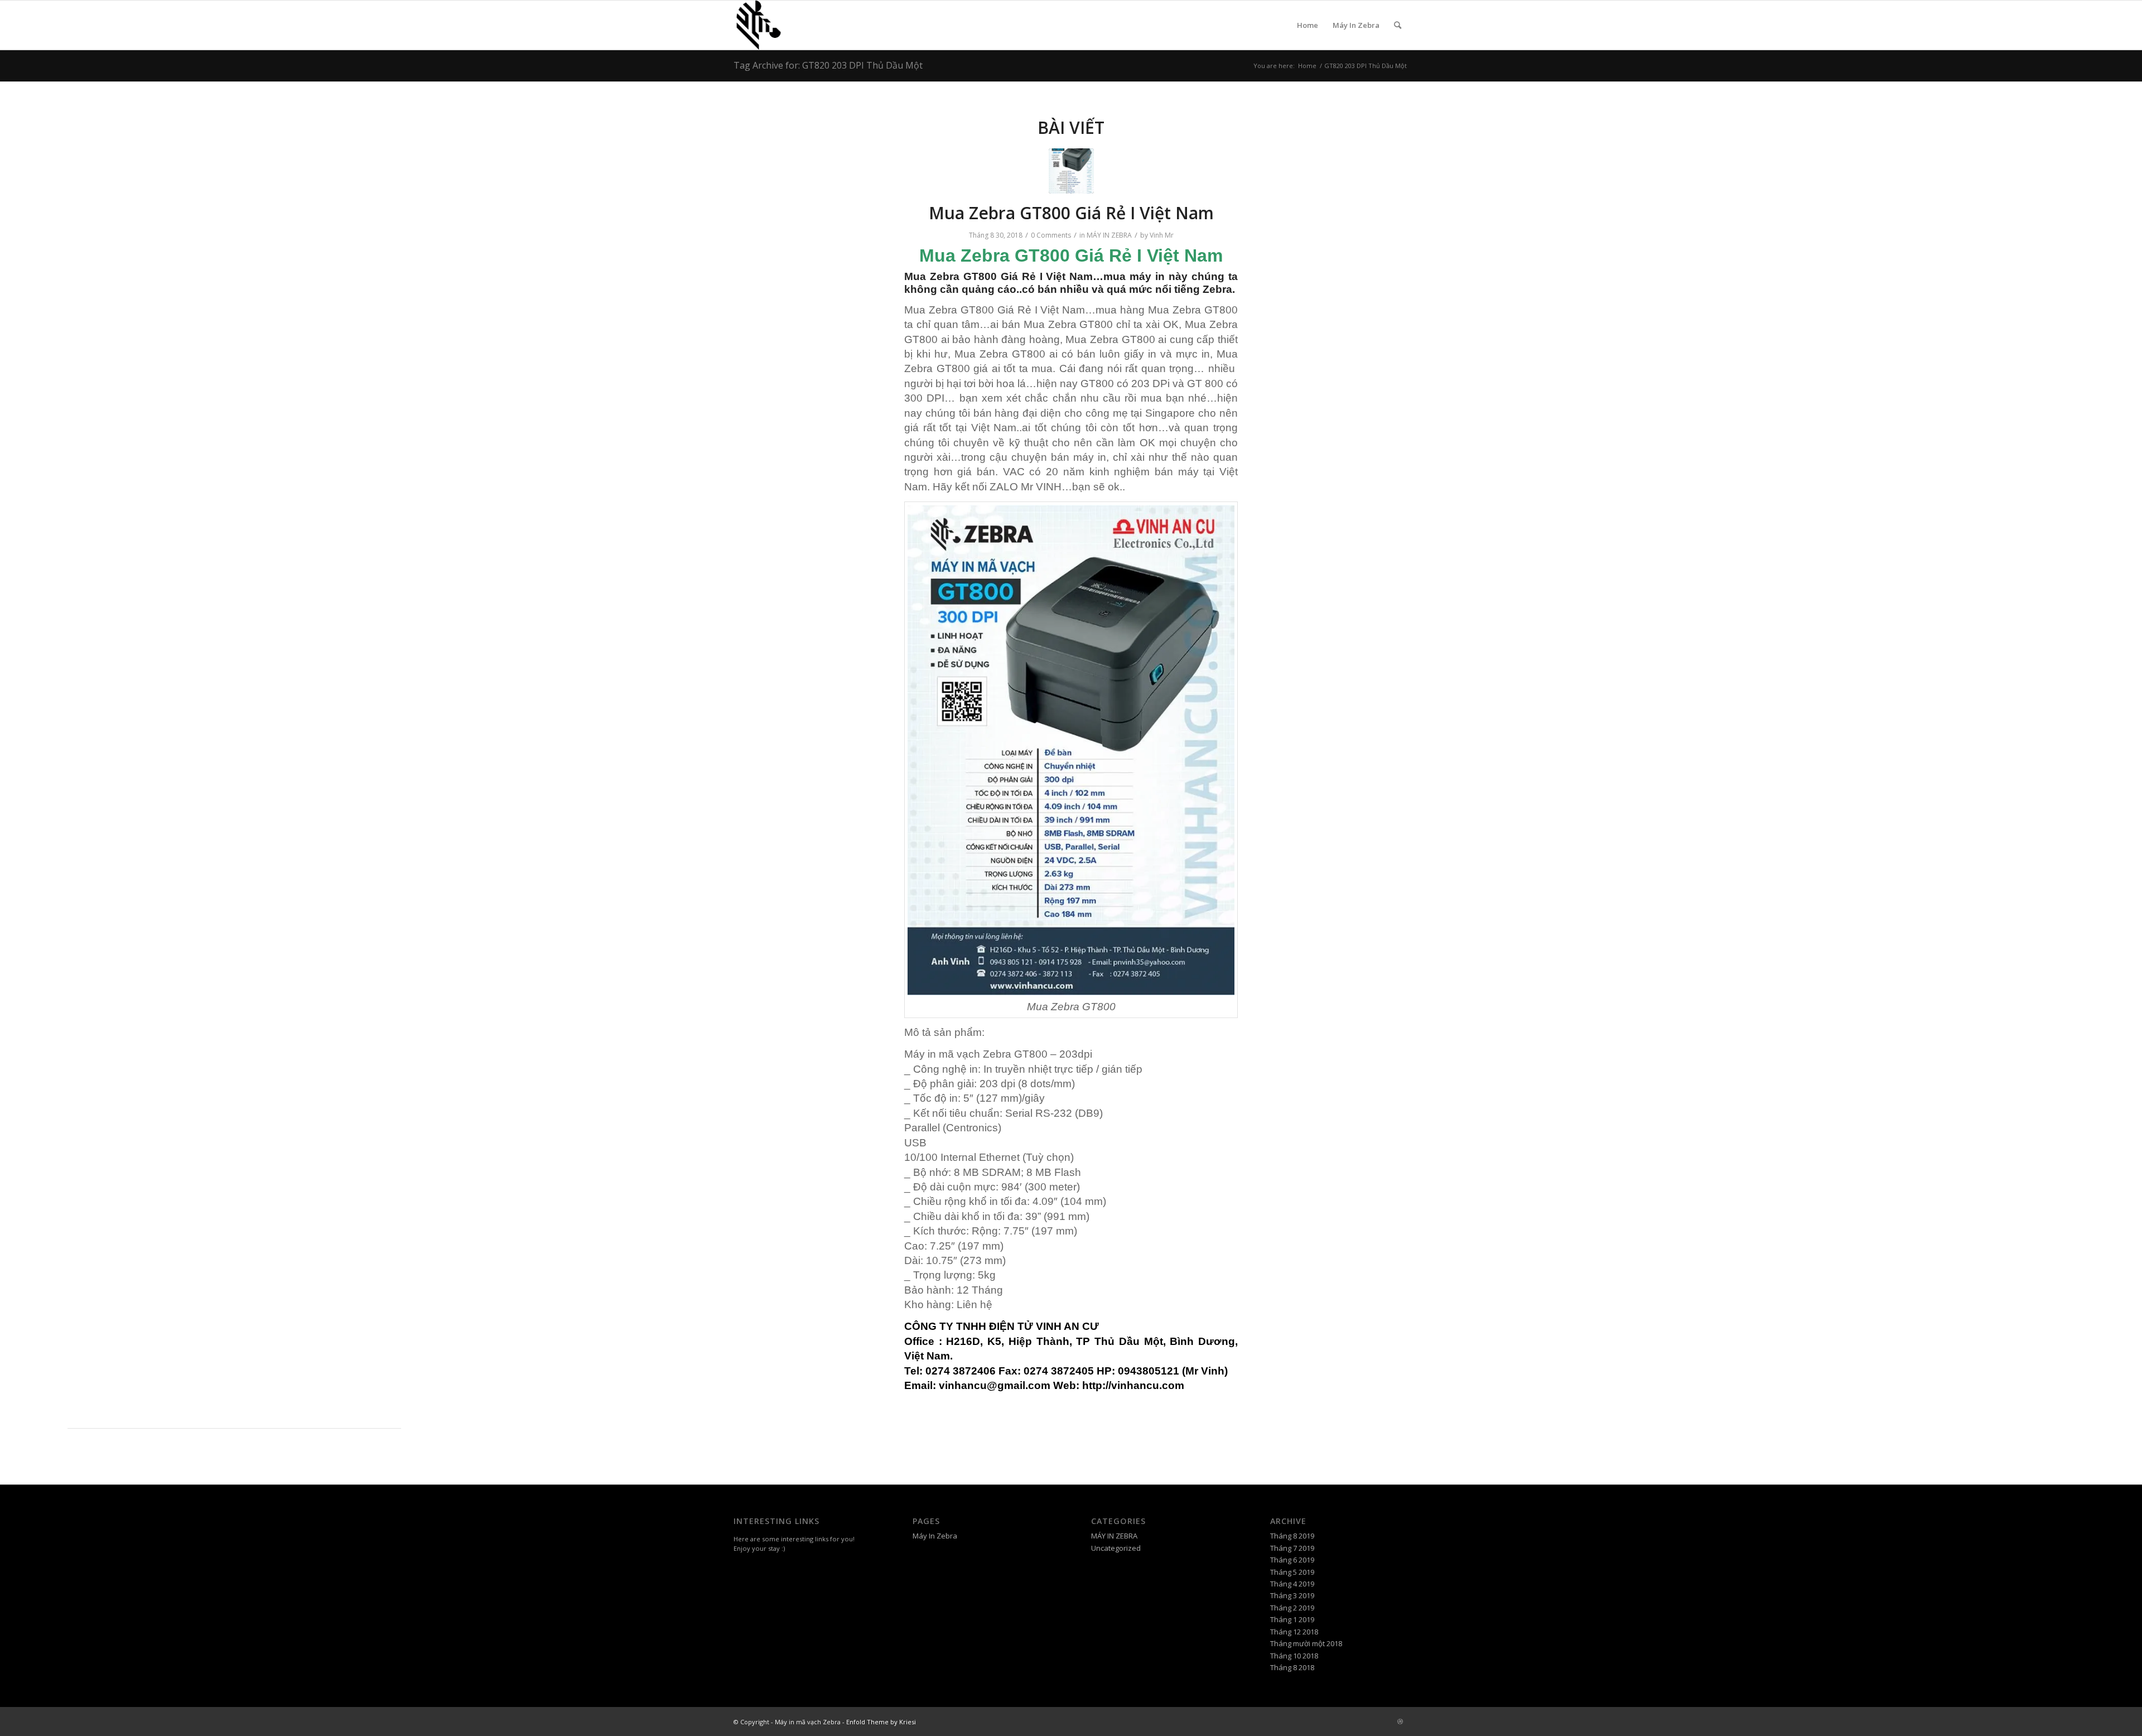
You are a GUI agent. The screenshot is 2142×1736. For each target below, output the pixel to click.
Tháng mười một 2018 (1306, 1643)
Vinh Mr (1162, 235)
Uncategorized (1116, 1548)
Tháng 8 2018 (1292, 1667)
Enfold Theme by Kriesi (881, 1722)
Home (1308, 25)
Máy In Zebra (1356, 25)
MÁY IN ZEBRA (1109, 235)
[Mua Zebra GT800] (1071, 171)
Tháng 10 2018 (1294, 1656)
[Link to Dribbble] (1400, 1721)
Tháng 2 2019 (1292, 1608)
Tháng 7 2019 (1292, 1548)
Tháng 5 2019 (1292, 1572)
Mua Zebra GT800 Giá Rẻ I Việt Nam (1071, 213)
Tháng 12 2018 (1294, 1632)
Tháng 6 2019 (1292, 1560)
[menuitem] (1398, 25)
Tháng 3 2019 (1292, 1595)
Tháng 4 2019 (1292, 1584)
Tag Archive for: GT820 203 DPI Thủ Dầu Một (828, 65)
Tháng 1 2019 (1292, 1619)
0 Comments (1051, 235)
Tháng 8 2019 (1292, 1536)
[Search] (1398, 25)
